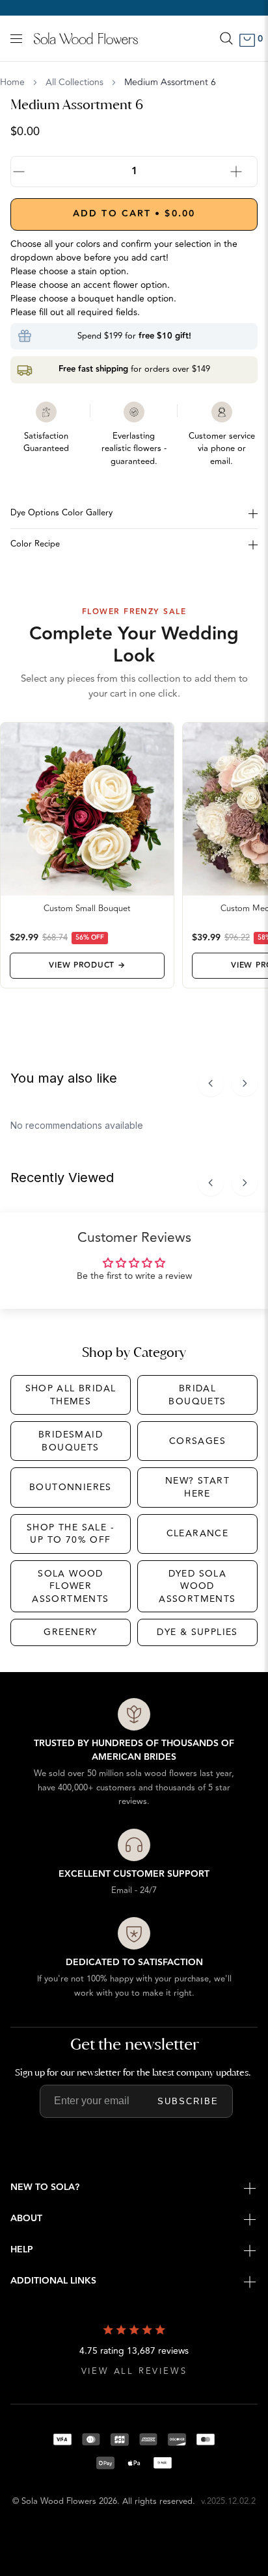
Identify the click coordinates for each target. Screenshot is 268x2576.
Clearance (198, 1533)
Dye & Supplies (197, 1632)
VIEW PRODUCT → (87, 965)
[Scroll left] (211, 1083)
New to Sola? (45, 2187)
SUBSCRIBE (188, 2101)
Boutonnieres (71, 1487)
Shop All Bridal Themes (71, 1395)
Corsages (197, 1441)
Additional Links (53, 2281)
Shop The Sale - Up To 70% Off (71, 1534)
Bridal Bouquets (197, 1395)
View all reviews (134, 2372)
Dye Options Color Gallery (61, 513)
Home (12, 83)
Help (22, 2250)
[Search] (226, 38)
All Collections (74, 83)
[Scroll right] (245, 1083)
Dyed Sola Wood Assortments (197, 1586)
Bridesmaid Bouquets (71, 1441)
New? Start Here (197, 1487)
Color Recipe (35, 544)
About (26, 2219)
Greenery (70, 1632)
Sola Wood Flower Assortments (70, 1586)
